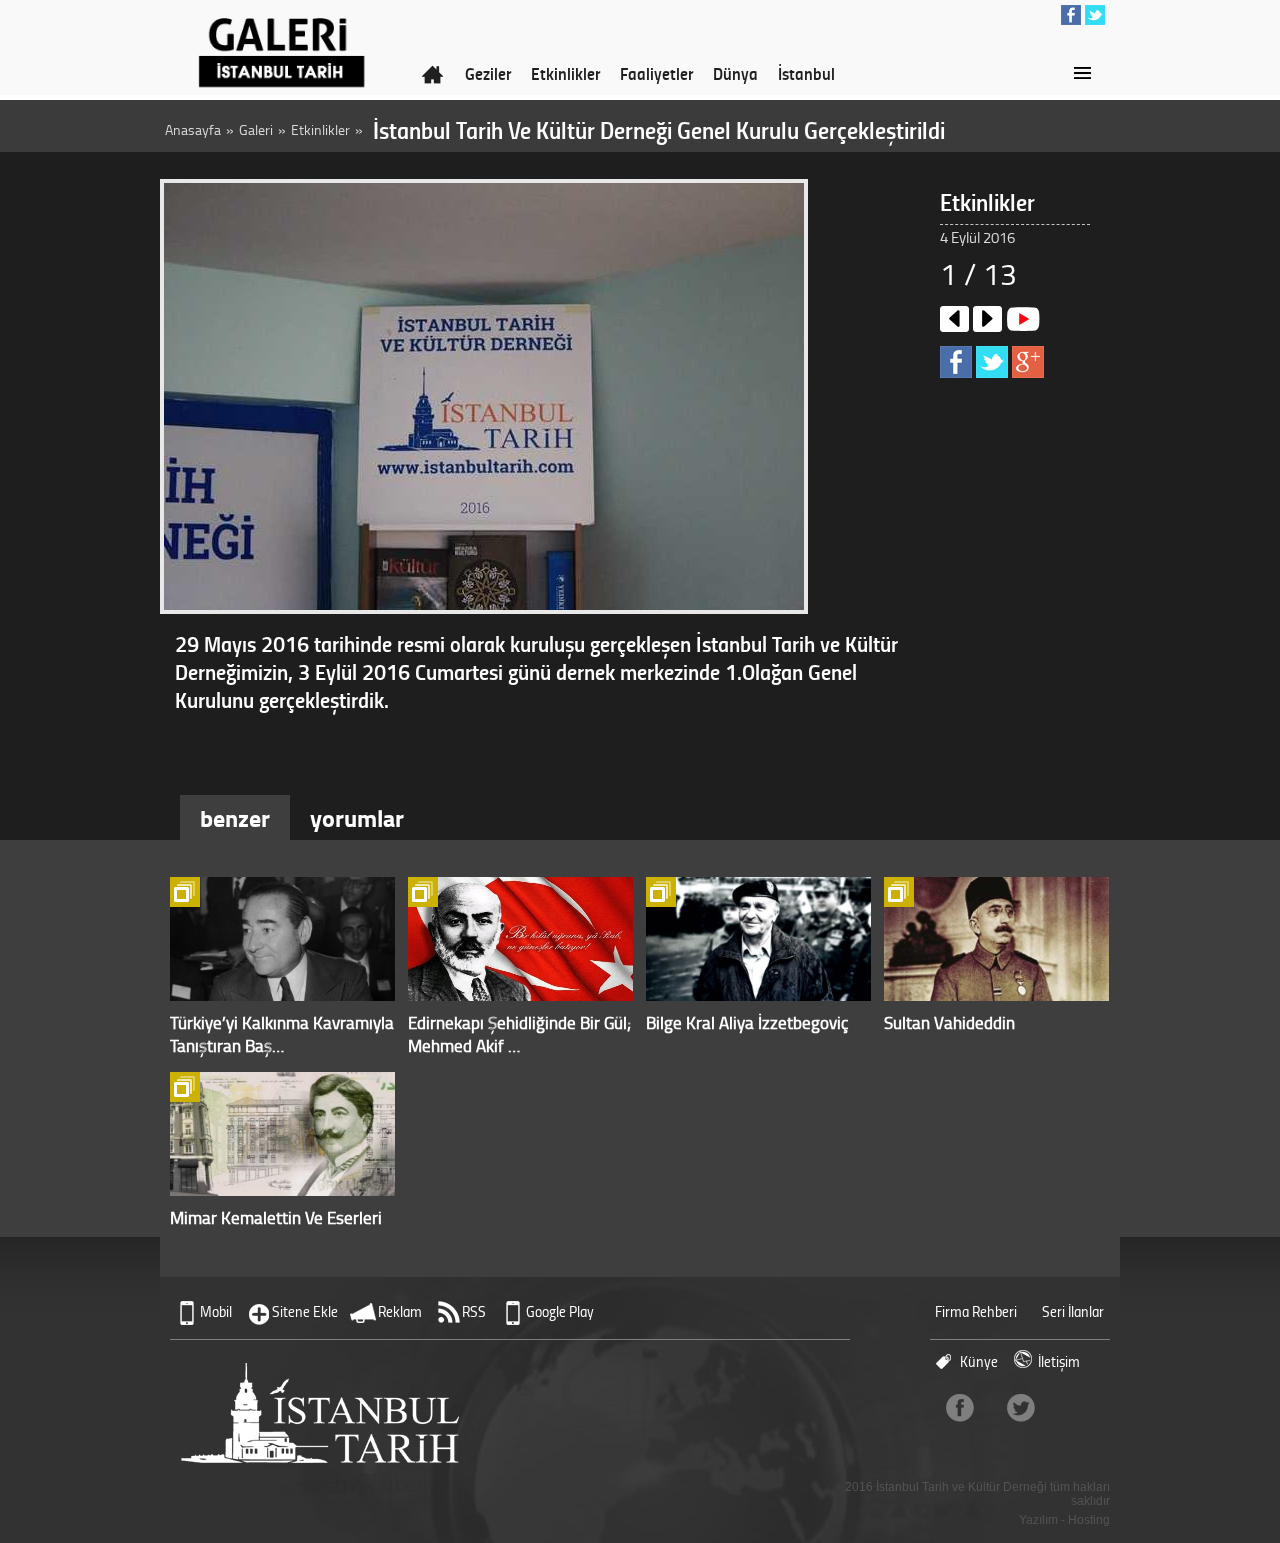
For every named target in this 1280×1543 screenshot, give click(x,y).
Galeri (256, 129)
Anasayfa (193, 129)
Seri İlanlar (1073, 1311)
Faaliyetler (656, 73)
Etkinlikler (565, 73)
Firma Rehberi (976, 1311)
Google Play (560, 1311)
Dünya (735, 73)
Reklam (400, 1311)
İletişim (1059, 1361)
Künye (979, 1361)
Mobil (216, 1311)
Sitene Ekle (305, 1311)
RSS (474, 1311)
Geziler (488, 73)
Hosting (1089, 1520)
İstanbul (806, 73)
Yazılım (1038, 1520)
